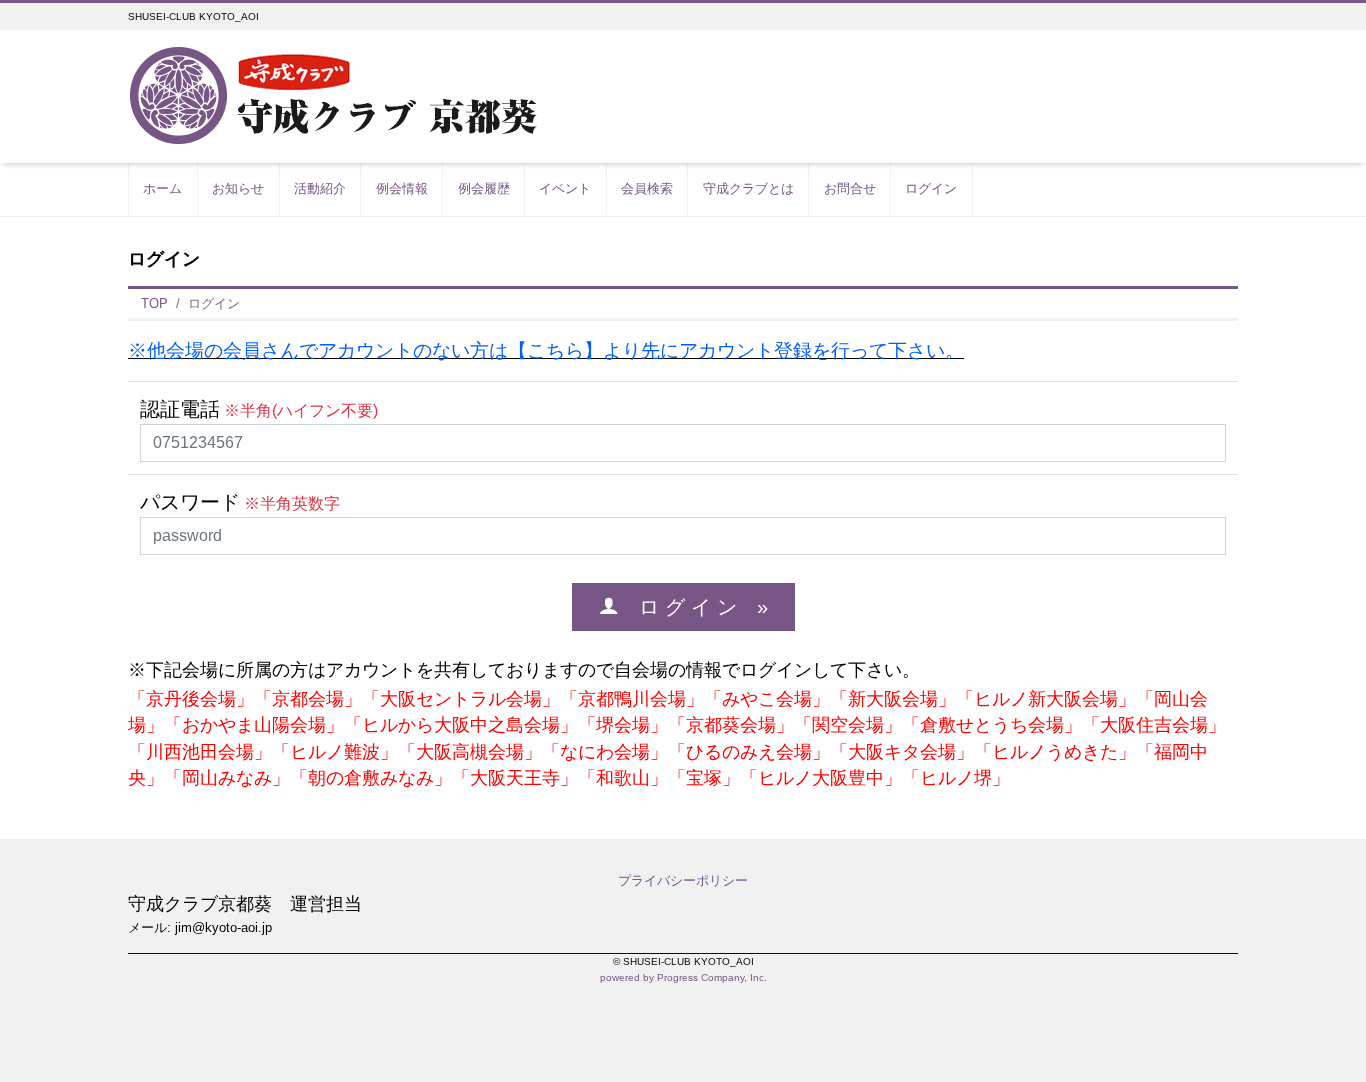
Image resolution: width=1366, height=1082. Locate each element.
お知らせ (238, 188)
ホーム (162, 188)
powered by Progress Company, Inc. (683, 977)
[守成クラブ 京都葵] (333, 95)
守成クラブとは (748, 188)
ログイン (931, 188)
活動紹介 (320, 188)
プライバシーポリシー (683, 880)
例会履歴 (484, 188)
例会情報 (402, 188)
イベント (565, 188)
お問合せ (850, 188)
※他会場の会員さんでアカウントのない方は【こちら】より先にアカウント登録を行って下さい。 (546, 350)
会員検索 (647, 188)
